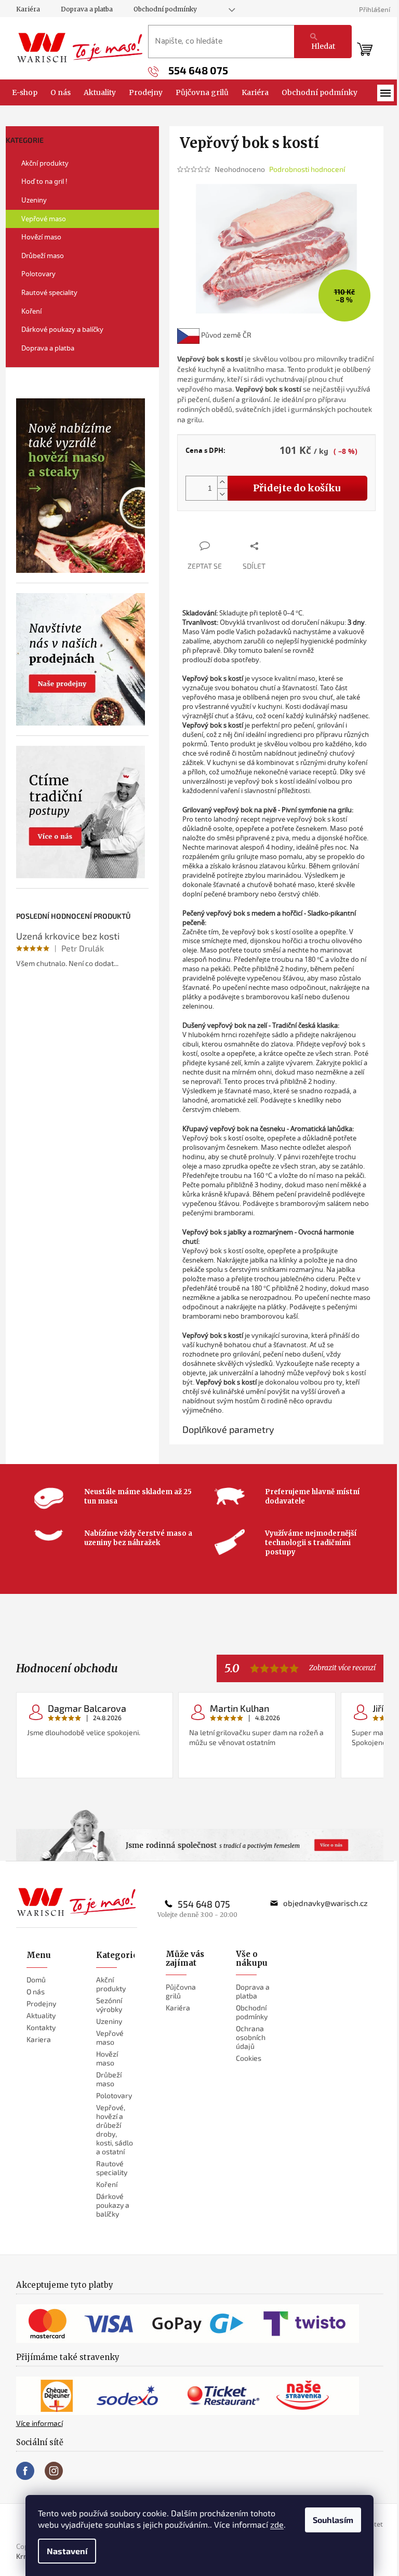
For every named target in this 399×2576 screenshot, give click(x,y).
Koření (31, 311)
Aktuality (41, 2015)
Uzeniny (34, 200)
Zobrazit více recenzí (342, 1668)
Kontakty (41, 2027)
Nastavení (67, 2551)
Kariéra (28, 9)
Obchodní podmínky (165, 9)
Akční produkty (45, 163)
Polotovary (38, 274)
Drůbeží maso (43, 256)
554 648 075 (204, 1904)
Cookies (249, 2058)
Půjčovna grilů (181, 1991)
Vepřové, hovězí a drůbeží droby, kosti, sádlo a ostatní (115, 2129)
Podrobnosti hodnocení (307, 169)
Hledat (323, 46)
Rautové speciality (49, 292)
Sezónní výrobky (109, 2005)
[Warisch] (77, 1902)
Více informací (39, 2423)
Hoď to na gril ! (44, 181)
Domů (36, 1980)
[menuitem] (25, 92)
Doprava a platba (87, 9)
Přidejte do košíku (297, 488)
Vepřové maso (44, 219)
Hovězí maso (41, 237)
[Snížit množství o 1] (222, 494)
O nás (36, 1991)
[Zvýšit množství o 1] (222, 482)
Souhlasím (333, 2520)
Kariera (39, 2039)
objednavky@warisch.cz (325, 1903)
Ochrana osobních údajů (251, 2037)
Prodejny (41, 2003)
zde (277, 2524)
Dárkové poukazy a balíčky (62, 329)
